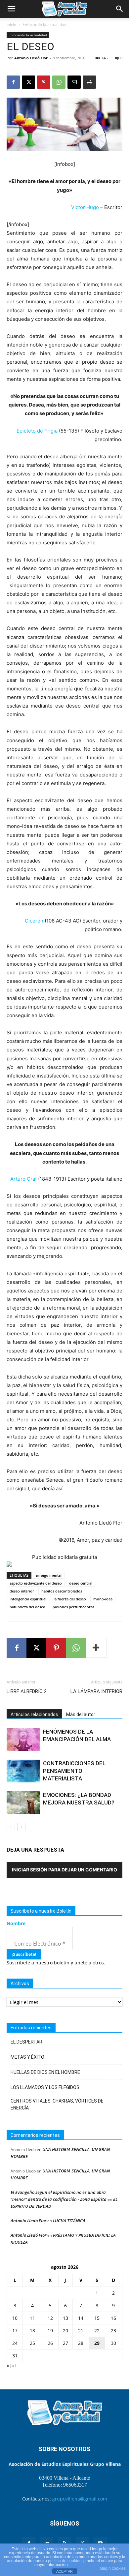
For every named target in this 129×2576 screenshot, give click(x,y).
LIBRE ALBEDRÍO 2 (27, 1691)
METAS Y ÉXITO (27, 2057)
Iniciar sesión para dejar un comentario (64, 1870)
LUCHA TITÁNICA (69, 2221)
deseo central (81, 1583)
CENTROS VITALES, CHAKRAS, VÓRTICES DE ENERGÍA (57, 2104)
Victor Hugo (85, 207)
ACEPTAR (64, 2571)
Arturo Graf (23, 1179)
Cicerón (35, 921)
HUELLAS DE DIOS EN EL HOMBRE (45, 2072)
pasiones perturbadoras (73, 1607)
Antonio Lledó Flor (31, 58)
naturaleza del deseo (27, 1607)
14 (81, 2318)
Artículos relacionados (34, 1714)
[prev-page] (11, 1827)
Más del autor (81, 1714)
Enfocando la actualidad (44, 25)
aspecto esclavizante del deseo (36, 1583)
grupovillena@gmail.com (80, 2499)
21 (81, 2331)
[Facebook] (13, 82)
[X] (28, 82)
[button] (11, 9)
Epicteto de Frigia (37, 431)
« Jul (11, 2365)
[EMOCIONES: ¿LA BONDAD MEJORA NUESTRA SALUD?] (23, 1803)
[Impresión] (89, 82)
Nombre (16, 1923)
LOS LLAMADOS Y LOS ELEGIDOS (45, 2087)
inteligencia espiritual (28, 1599)
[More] (96, 1648)
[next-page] (21, 1827)
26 (50, 2343)
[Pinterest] (44, 82)
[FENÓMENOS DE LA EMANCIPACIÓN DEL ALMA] (23, 1739)
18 (32, 2331)
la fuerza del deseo (70, 1599)
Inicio (11, 25)
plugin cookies (113, 2568)
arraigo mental (49, 1575)
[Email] (74, 82)
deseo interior (22, 1591)
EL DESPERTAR (26, 2042)
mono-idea (103, 1599)
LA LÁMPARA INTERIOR (96, 1691)
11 (32, 2318)
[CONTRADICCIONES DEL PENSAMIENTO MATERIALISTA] (23, 1771)
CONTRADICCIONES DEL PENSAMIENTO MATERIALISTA (74, 1771)
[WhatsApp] (59, 82)
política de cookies (65, 2561)
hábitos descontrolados (62, 1591)
